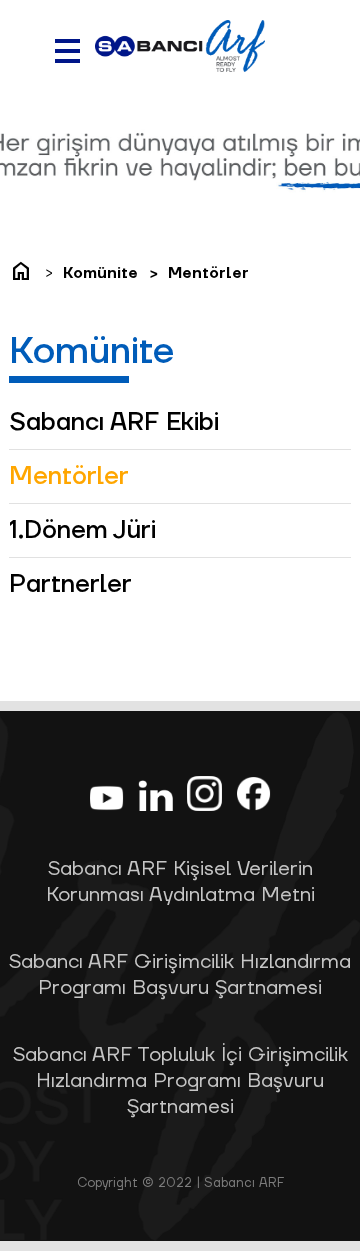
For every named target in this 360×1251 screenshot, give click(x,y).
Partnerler (70, 584)
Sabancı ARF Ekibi (114, 422)
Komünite (100, 273)
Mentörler (208, 273)
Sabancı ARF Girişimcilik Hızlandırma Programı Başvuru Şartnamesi (180, 975)
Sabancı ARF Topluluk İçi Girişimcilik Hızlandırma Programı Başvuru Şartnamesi (180, 1081)
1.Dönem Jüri (82, 530)
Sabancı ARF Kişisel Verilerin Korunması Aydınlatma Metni (180, 882)
